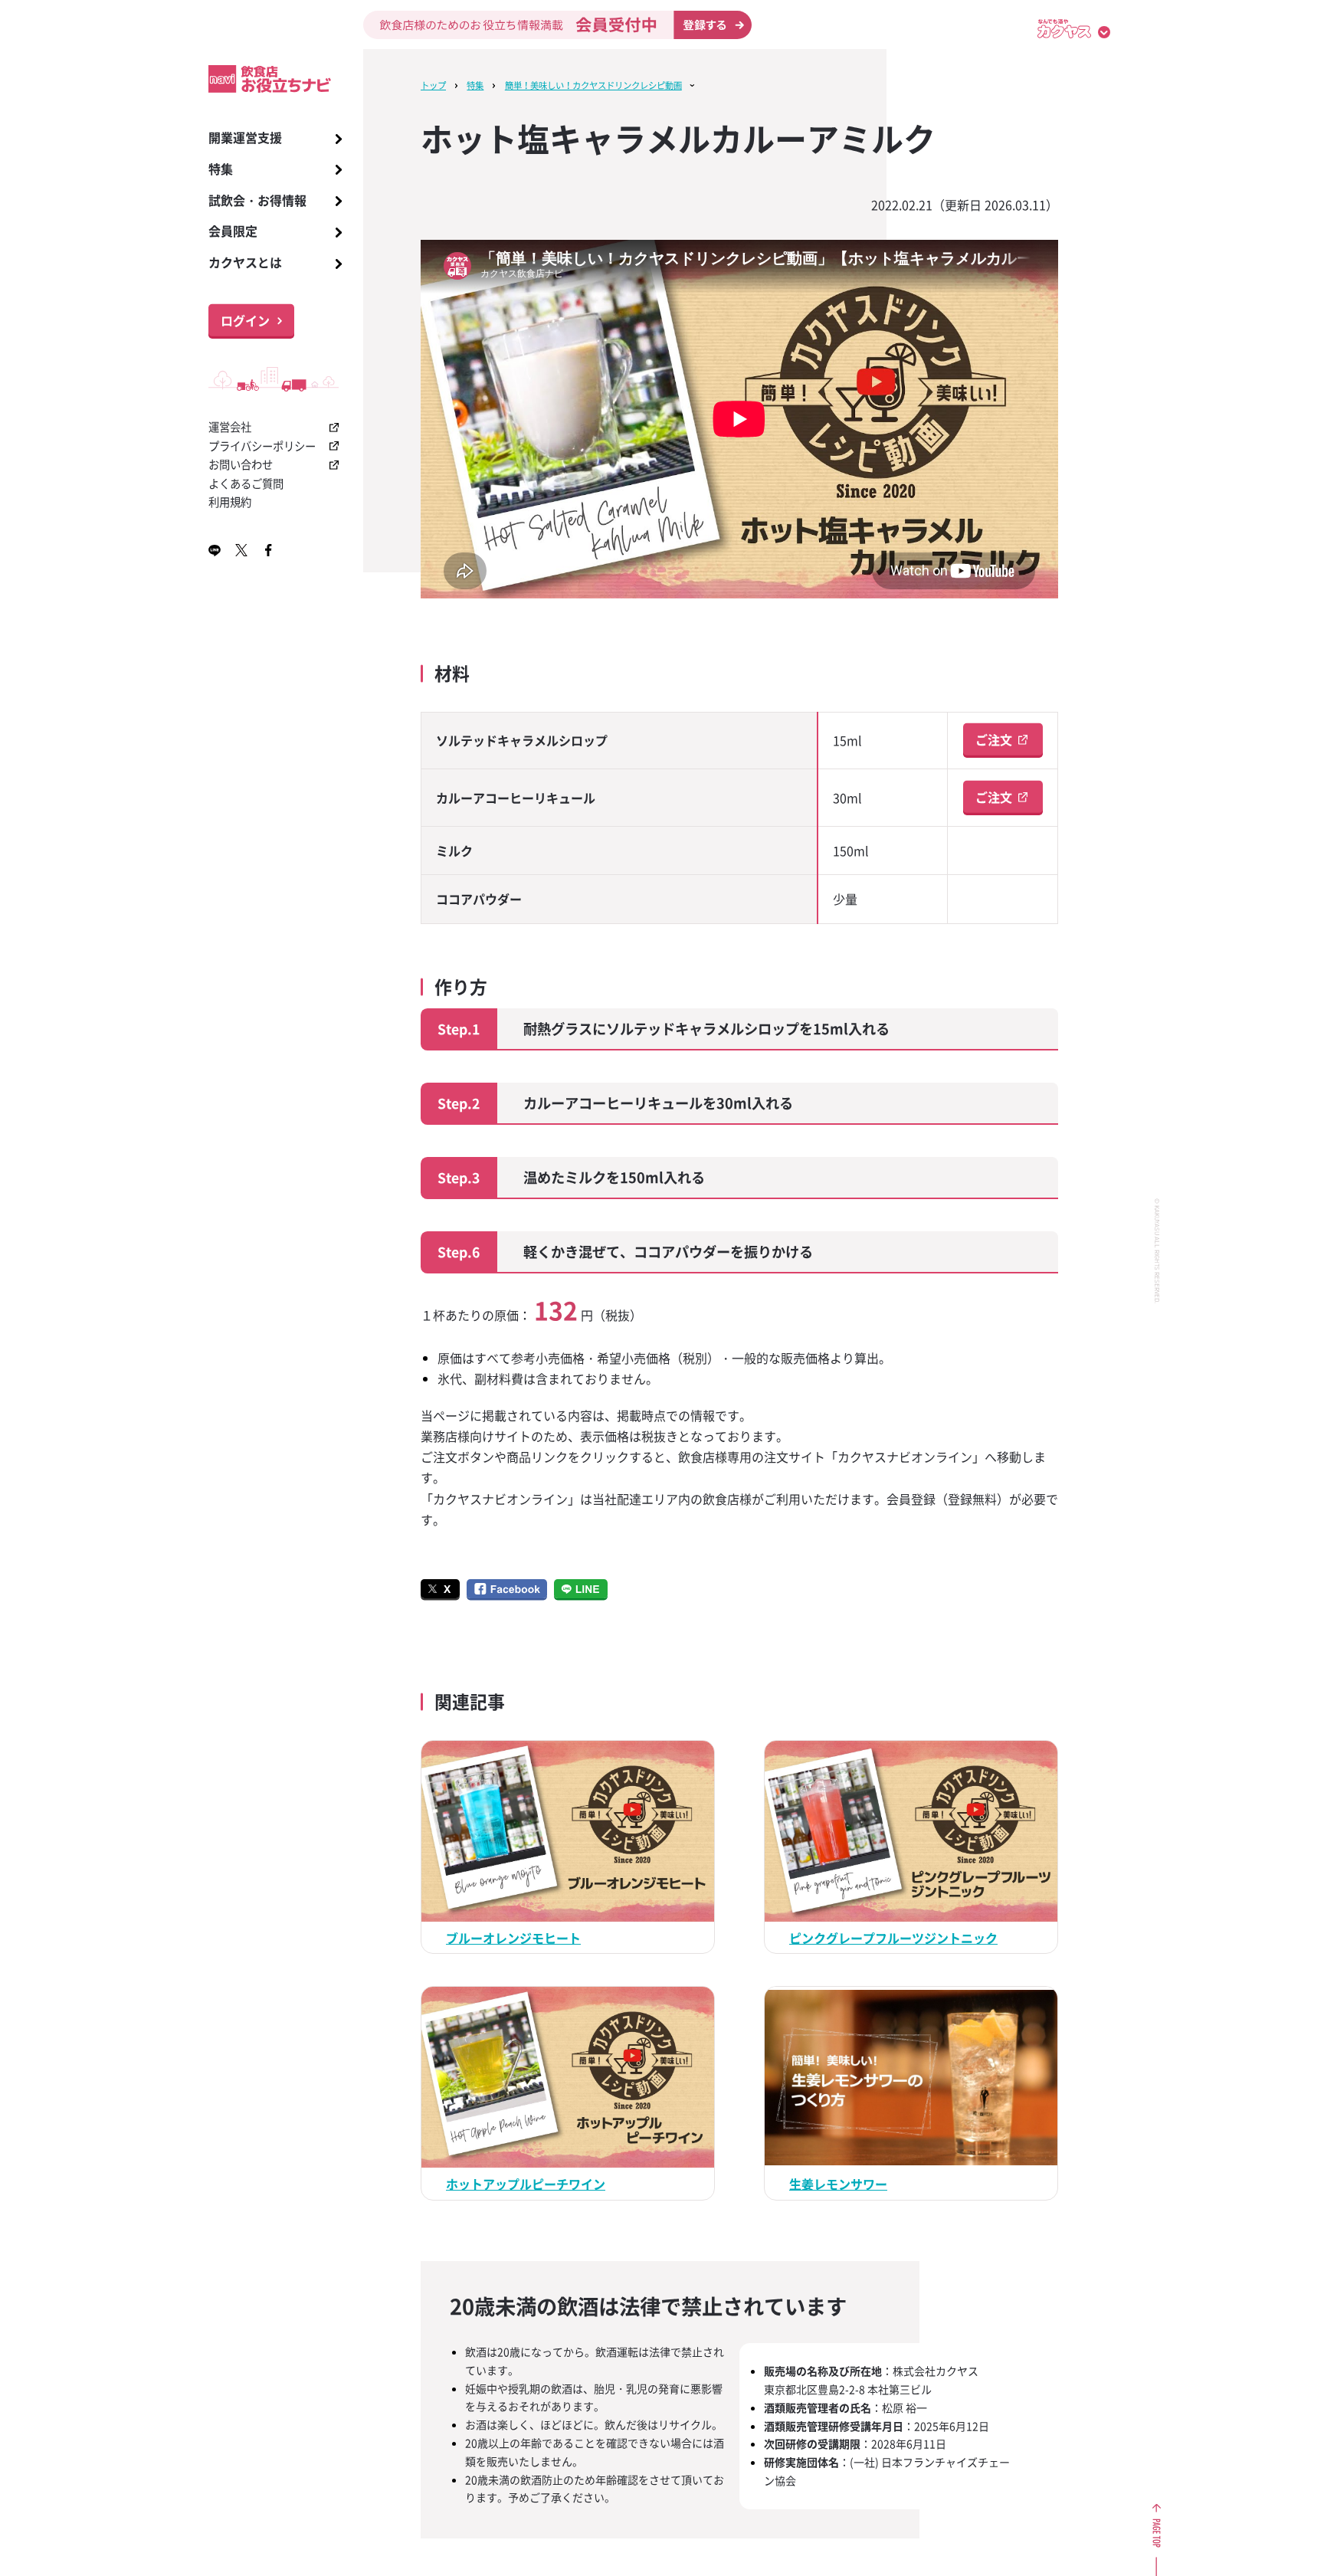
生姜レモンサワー (838, 2184)
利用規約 (230, 502)
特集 (475, 85)
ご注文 (994, 739)
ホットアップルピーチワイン (526, 2184)
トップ (433, 85)
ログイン (245, 320)
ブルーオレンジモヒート (513, 1938)
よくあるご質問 (246, 483)
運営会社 (230, 427)
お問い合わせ (241, 464)
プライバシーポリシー (262, 446)
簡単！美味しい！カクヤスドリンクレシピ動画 (593, 85)
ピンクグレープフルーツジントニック (893, 1938)
